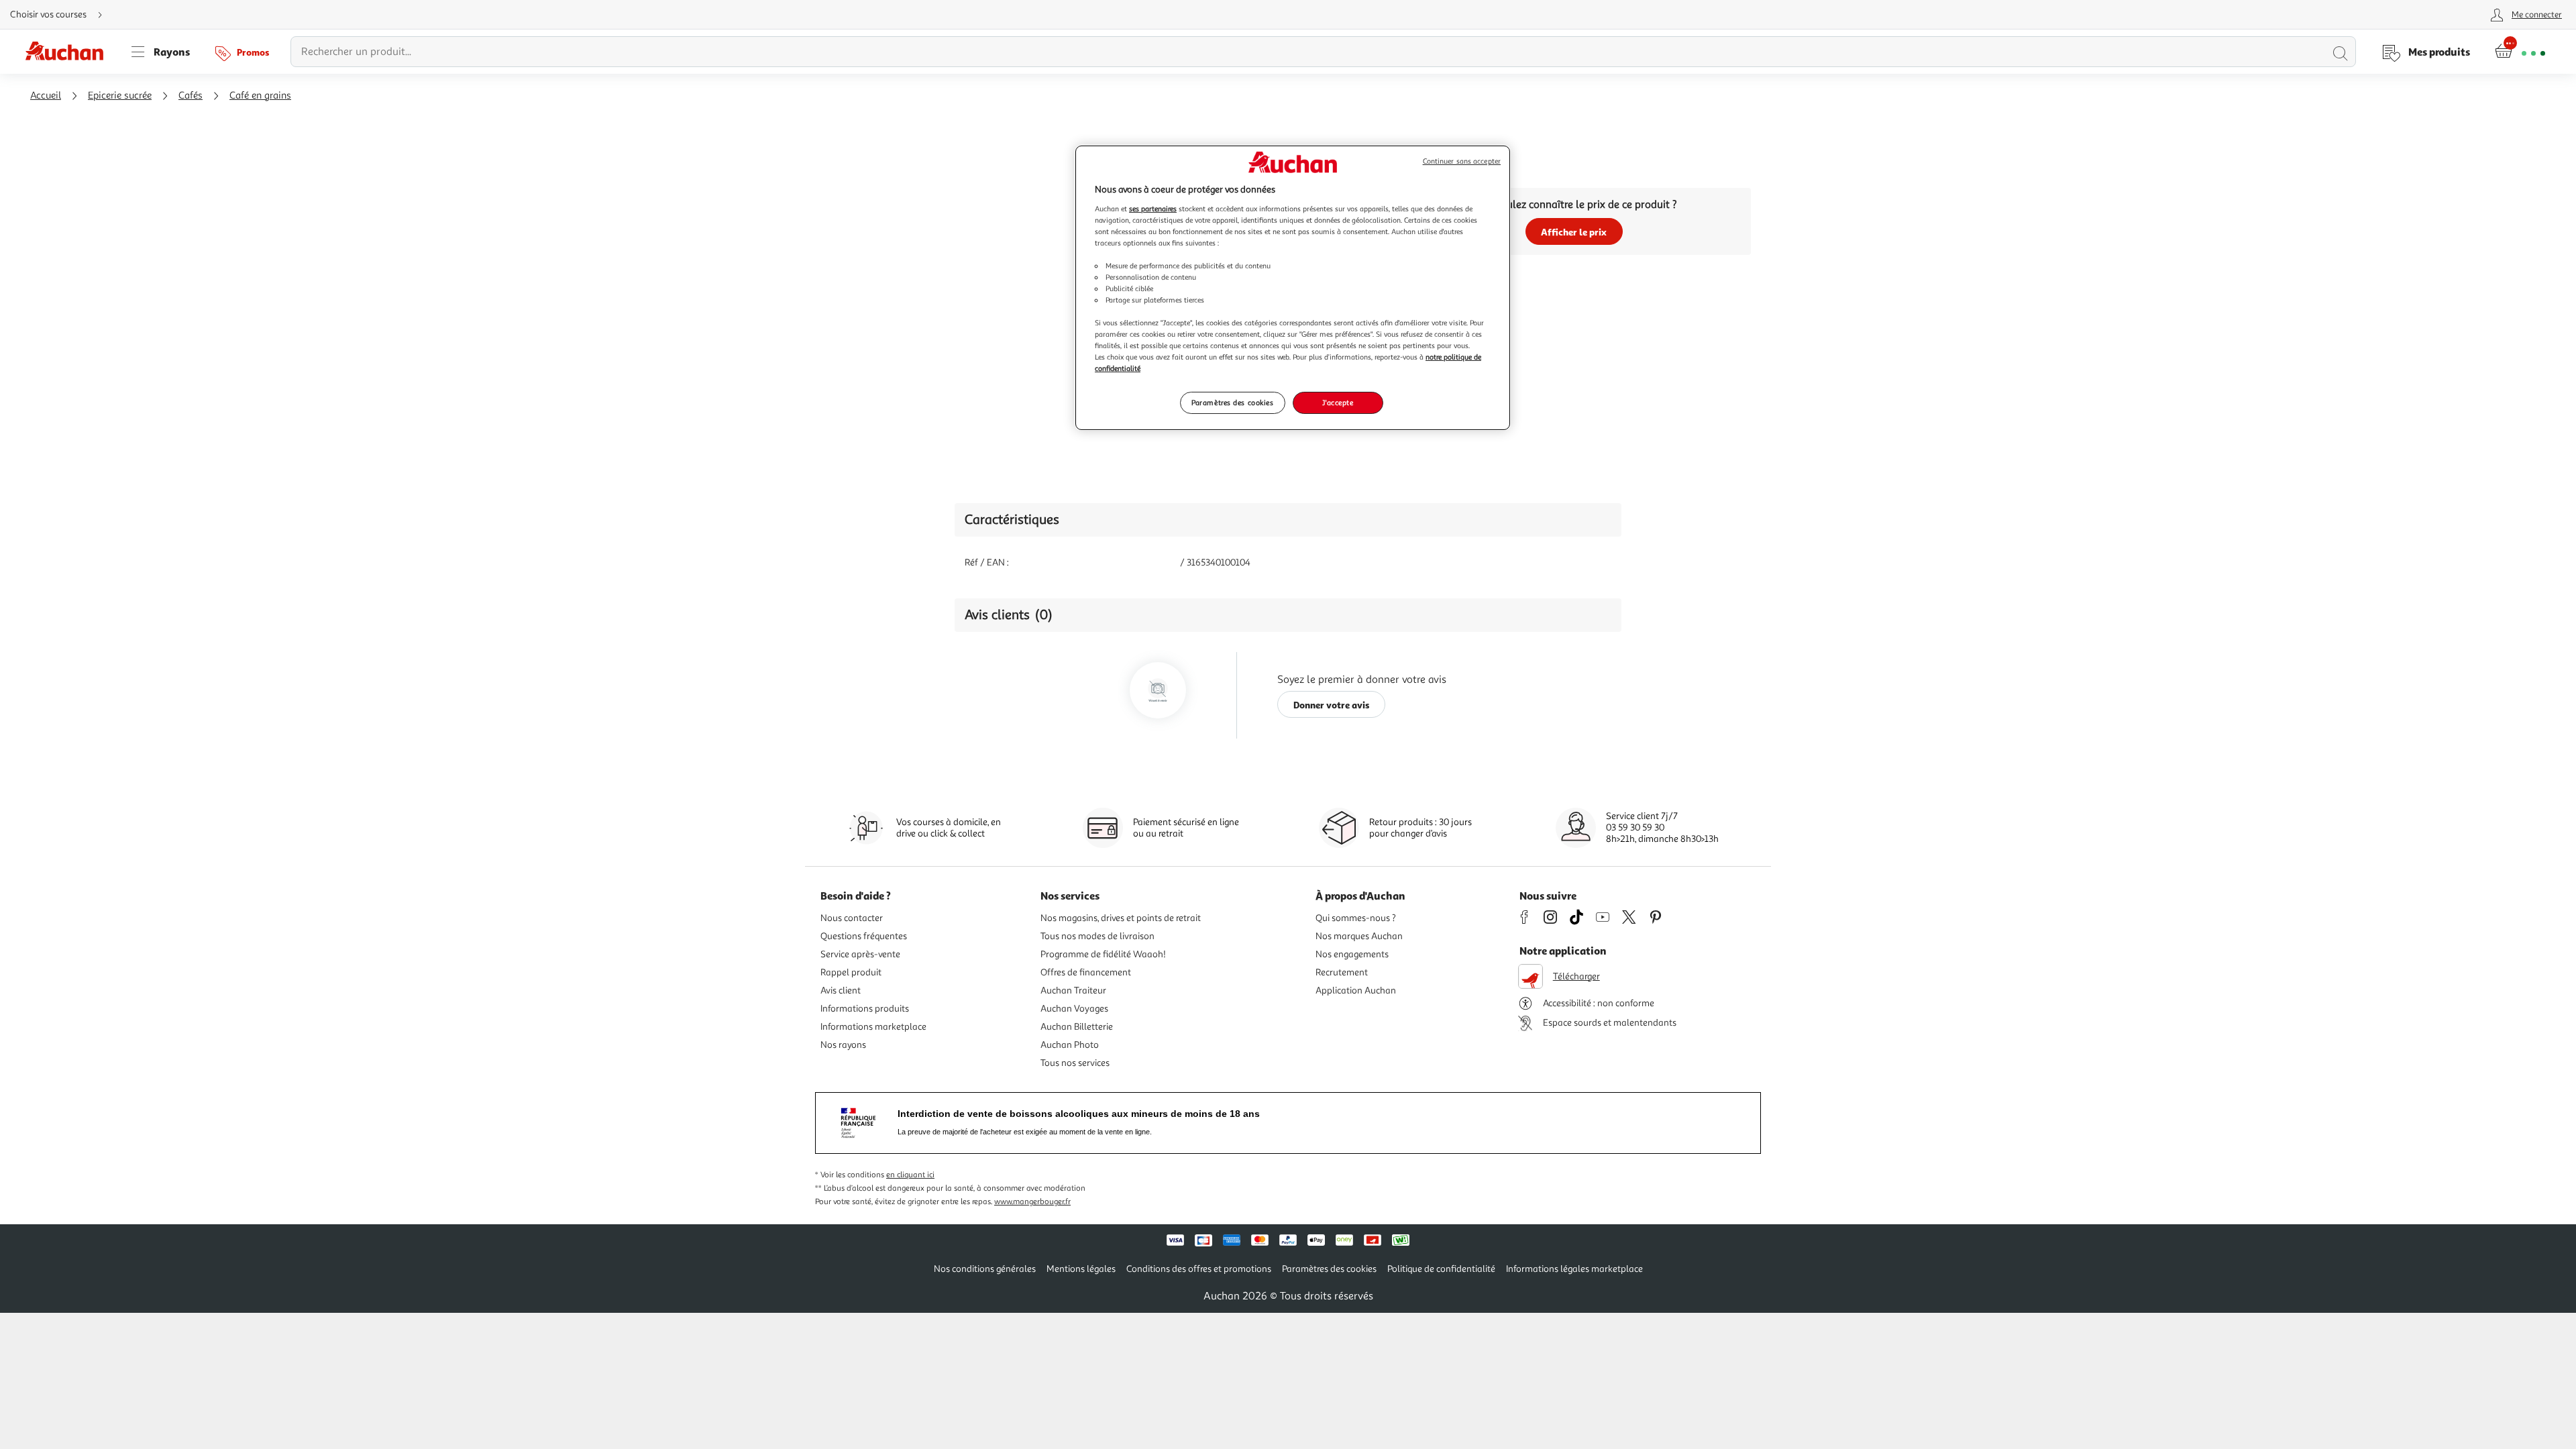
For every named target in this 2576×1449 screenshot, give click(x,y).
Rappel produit (851, 972)
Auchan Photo (1070, 1045)
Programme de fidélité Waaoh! (1103, 954)
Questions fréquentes (864, 936)
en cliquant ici (910, 1175)
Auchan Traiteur (1073, 990)
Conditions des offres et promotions (1199, 1269)
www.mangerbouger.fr (1032, 1202)
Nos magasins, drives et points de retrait (1121, 918)
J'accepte (1338, 402)
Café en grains (260, 96)
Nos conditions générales (985, 1269)
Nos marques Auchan (1359, 936)
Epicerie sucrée (120, 96)
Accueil (46, 96)
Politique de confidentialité (1441, 1269)
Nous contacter (852, 918)
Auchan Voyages (1074, 1009)
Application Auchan (1356, 990)
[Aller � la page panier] (2520, 52)
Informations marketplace (873, 1027)
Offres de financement (1086, 972)
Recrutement (1342, 972)
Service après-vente (860, 954)
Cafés (191, 96)
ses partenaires (1153, 209)
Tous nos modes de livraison (1097, 936)
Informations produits (865, 1009)
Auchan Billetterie (1077, 1027)
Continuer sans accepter (1462, 161)
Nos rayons (843, 1045)
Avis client (841, 990)
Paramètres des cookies (1233, 402)
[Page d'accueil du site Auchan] (69, 52)
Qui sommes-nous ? (1356, 918)
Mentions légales (1081, 1269)
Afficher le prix (1574, 232)
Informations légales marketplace (1574, 1269)
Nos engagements (1352, 954)
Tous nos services (1075, 1063)
